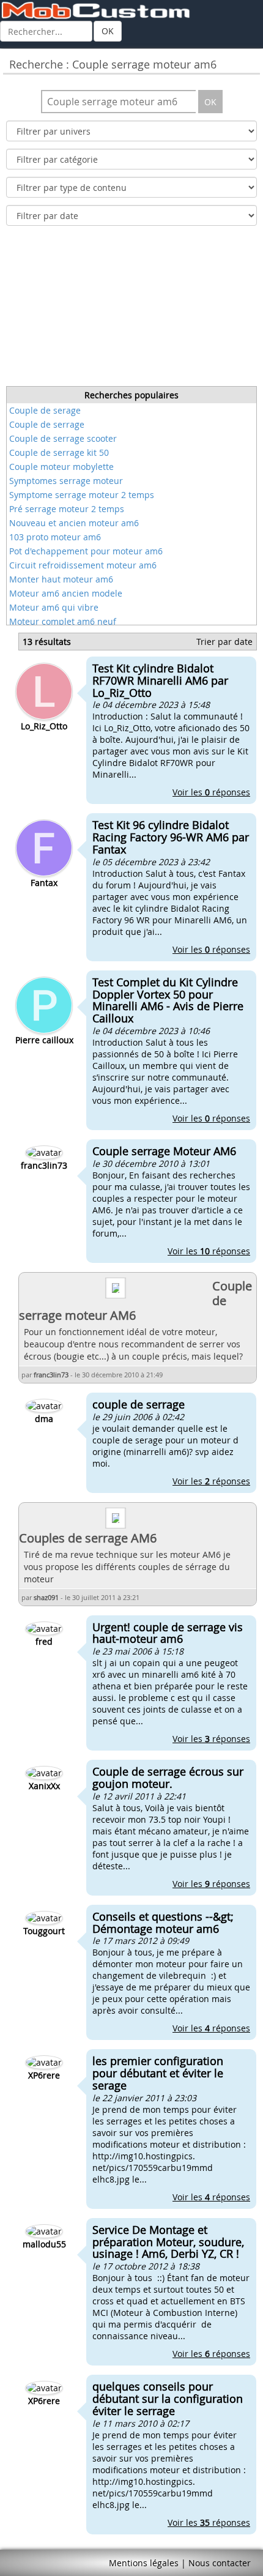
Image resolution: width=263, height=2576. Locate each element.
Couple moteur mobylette (61, 467)
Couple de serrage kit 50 (59, 452)
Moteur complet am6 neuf (63, 621)
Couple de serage (45, 410)
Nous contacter (220, 2563)
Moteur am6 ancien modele (66, 593)
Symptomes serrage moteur (66, 481)
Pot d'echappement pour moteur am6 (86, 551)
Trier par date (224, 642)
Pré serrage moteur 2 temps (67, 509)
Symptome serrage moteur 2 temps (82, 495)
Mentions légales (144, 2563)
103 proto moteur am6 (55, 537)
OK (108, 31)
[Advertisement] (131, 310)
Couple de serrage (47, 424)
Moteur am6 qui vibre (54, 607)
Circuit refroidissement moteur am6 (83, 565)
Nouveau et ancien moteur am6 (74, 523)
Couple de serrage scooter (63, 438)
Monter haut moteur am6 (61, 579)
